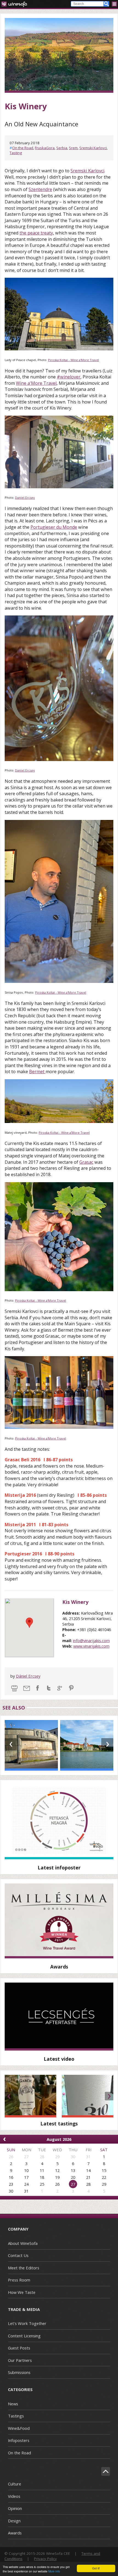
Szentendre (40, 189)
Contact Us (18, 2255)
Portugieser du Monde (54, 527)
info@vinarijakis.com (91, 1640)
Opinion (15, 2508)
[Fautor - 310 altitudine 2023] (88, 2096)
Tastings (16, 2416)
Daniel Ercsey (25, 498)
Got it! (96, 2568)
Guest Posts (19, 2348)
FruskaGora (45, 148)
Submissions (19, 2372)
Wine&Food (19, 2428)
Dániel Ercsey (28, 1676)
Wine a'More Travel (36, 383)
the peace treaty (36, 233)
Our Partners (20, 2360)
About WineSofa (23, 2243)
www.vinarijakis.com (91, 1646)
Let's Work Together (27, 2323)
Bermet (37, 1072)
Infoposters (19, 2440)
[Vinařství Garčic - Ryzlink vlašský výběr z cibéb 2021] (30, 2096)
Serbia (62, 148)
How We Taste (22, 2292)
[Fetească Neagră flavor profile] (59, 1822)
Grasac (86, 1162)
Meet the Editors (24, 2268)
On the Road (23, 148)
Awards (15, 2533)
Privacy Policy (45, 2559)
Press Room (19, 2280)
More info (54, 2571)
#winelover (69, 377)
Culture (15, 2484)
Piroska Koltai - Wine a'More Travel (74, 360)
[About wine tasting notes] (59, 2017)
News (13, 2404)
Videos (14, 2496)
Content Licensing (24, 2336)
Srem (73, 148)
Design (14, 2521)
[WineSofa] (16, 4)
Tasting (16, 153)
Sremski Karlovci (93, 148)
